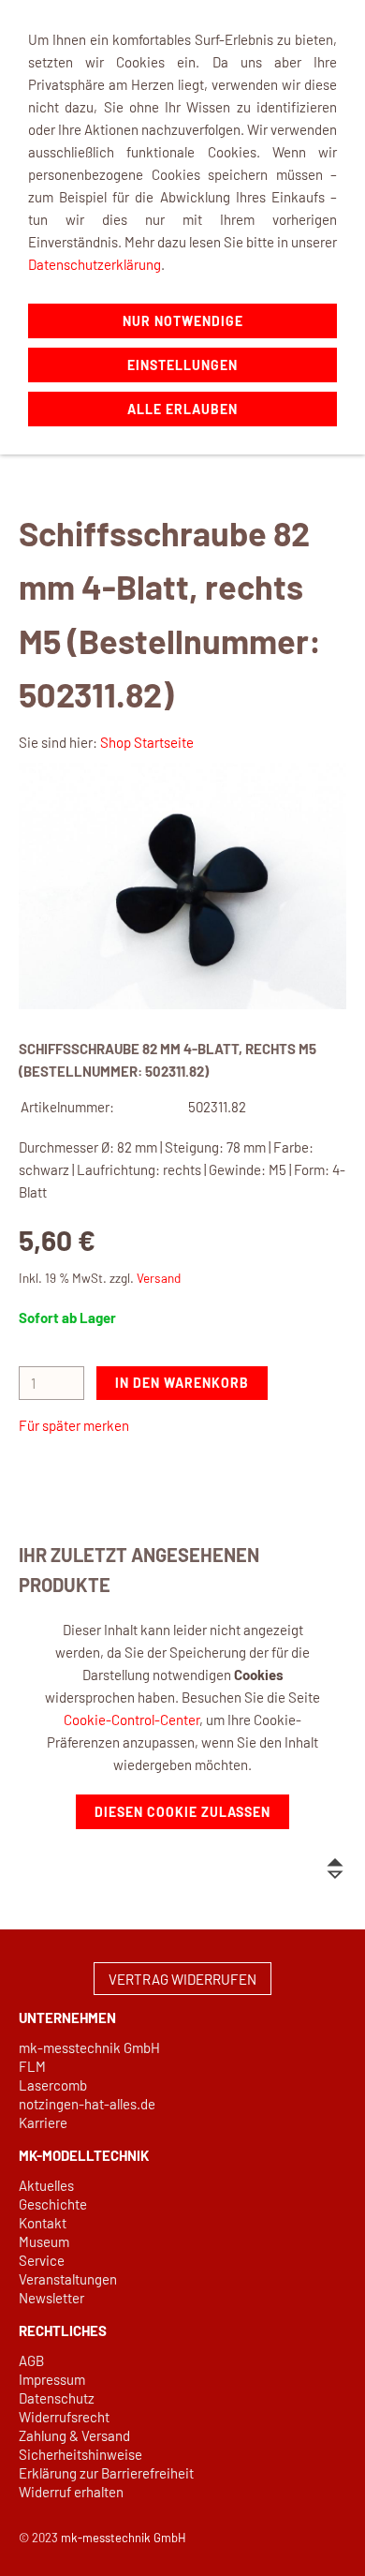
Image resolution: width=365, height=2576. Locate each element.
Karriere (43, 2122)
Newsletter (51, 2298)
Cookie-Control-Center (131, 1720)
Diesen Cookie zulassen (182, 1812)
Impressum (52, 2379)
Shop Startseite (147, 742)
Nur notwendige (183, 321)
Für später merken (74, 1425)
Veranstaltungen (68, 2279)
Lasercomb (53, 2085)
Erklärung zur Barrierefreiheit (106, 2473)
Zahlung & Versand (74, 2435)
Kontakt (43, 2223)
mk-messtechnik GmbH (89, 2047)
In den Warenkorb (182, 1383)
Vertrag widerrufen (182, 1979)
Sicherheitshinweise (80, 2454)
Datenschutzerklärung (95, 264)
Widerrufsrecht (64, 2417)
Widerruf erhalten (71, 2492)
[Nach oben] (335, 1869)
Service (42, 2260)
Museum (44, 2241)
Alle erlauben (182, 409)
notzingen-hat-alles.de (87, 2104)
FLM (32, 2066)
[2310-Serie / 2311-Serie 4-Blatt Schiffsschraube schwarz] (182, 886)
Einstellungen (182, 365)
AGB (31, 2360)
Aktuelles (46, 2185)
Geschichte (53, 2204)
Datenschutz (57, 2398)
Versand (159, 1278)
